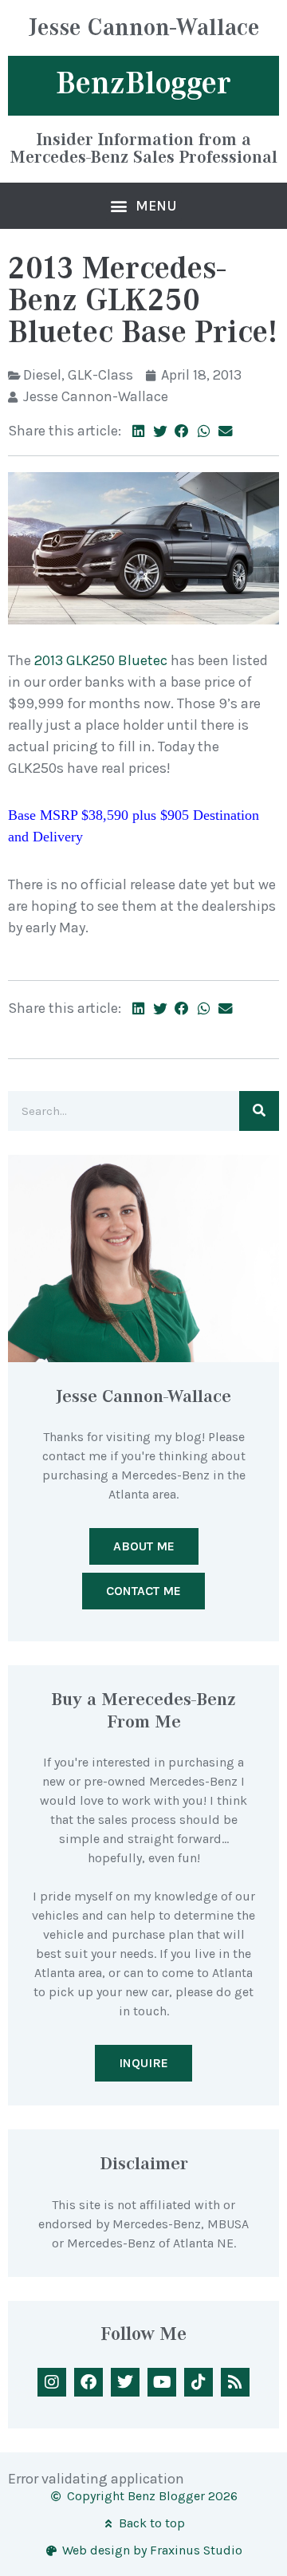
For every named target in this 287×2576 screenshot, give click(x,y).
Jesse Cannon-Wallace (144, 29)
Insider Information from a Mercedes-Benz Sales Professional (144, 148)
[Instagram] (52, 2382)
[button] (144, 206)
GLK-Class (100, 375)
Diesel (42, 375)
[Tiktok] (199, 2382)
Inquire (143, 2063)
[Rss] (235, 2382)
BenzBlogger (143, 83)
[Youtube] (162, 2382)
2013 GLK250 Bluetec (101, 660)
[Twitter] (125, 2382)
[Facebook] (88, 2382)
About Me (144, 1546)
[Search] (259, 1111)
